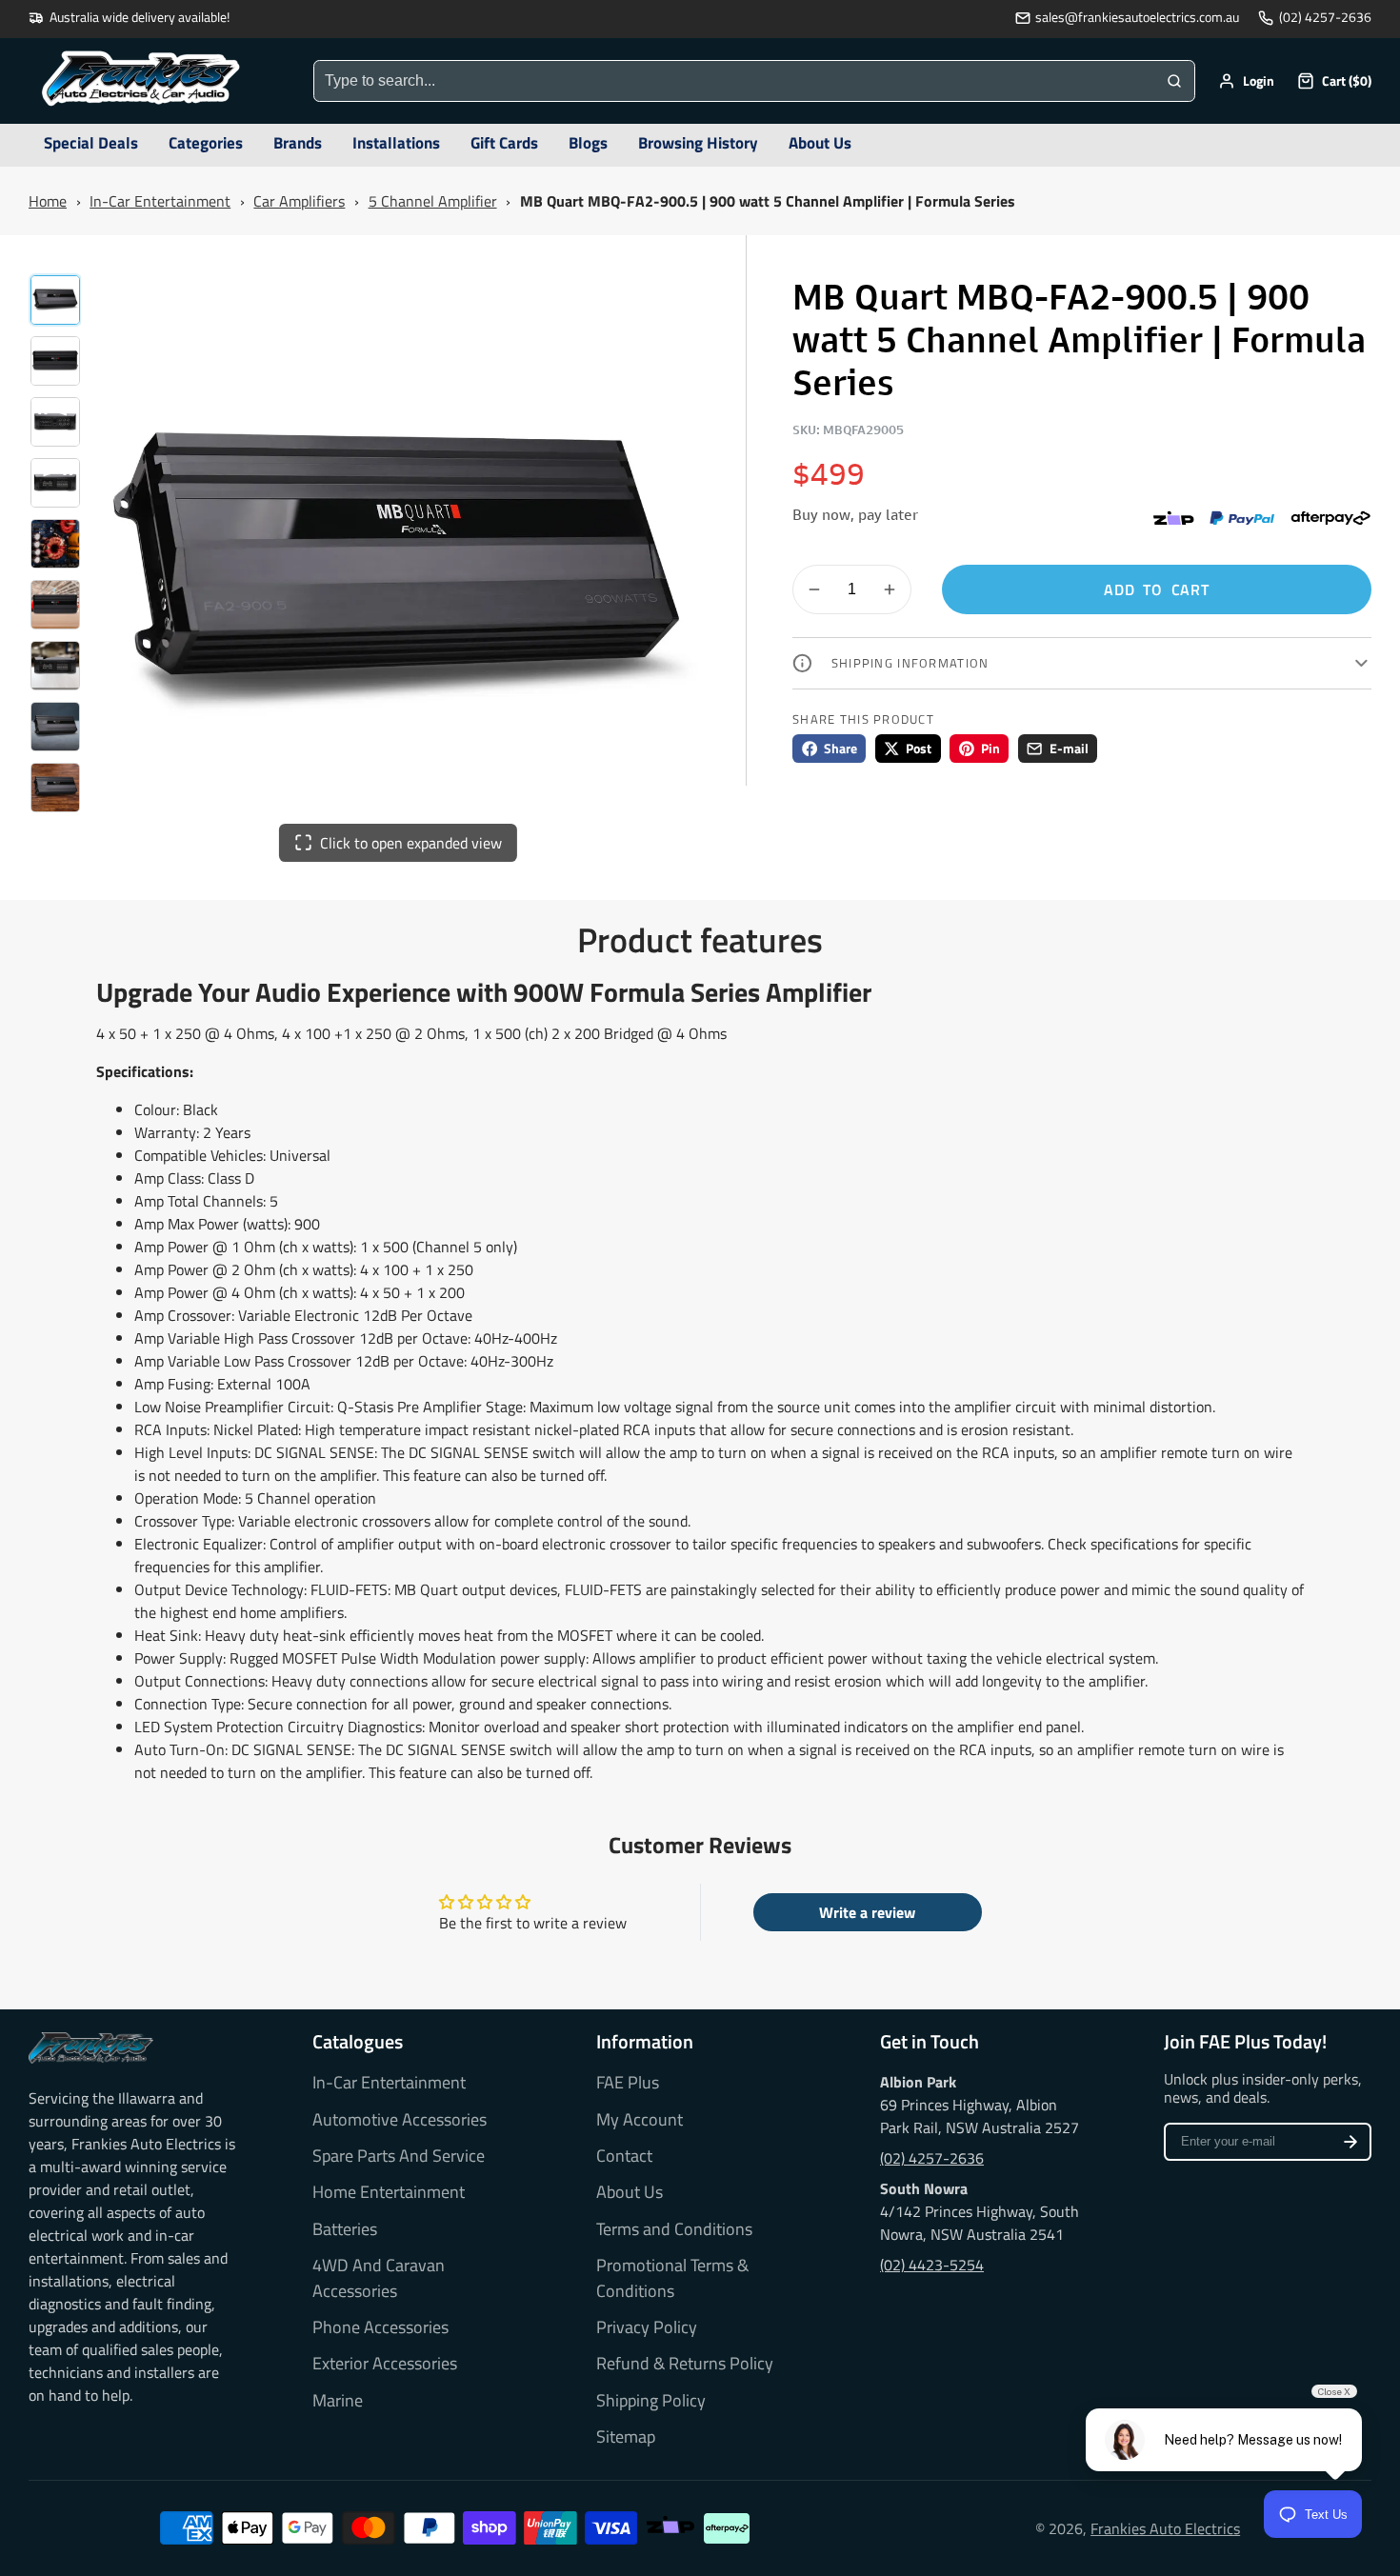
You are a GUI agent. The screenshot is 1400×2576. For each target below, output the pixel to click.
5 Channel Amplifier (433, 201)
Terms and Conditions (674, 2229)
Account (1246, 81)
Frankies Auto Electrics (1165, 2528)
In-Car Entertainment (160, 201)
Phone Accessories (380, 2327)
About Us (630, 2192)
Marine (338, 2401)
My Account (640, 2120)
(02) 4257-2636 (1325, 18)
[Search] (1174, 81)
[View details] (91, 2047)
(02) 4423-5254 (932, 2265)
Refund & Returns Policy (685, 2364)
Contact (624, 2156)
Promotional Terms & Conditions (672, 2278)
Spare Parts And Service (399, 2156)
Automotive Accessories (400, 2120)
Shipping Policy (651, 2401)
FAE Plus (628, 2083)
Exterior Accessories (385, 2364)
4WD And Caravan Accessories (379, 2278)
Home (48, 201)
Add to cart (1157, 589)
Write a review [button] (867, 1912)
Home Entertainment (389, 2192)
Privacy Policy (647, 2327)
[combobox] (734, 81)
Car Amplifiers (299, 201)
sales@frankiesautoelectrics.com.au (1137, 18)
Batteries (345, 2229)
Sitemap (626, 2437)
